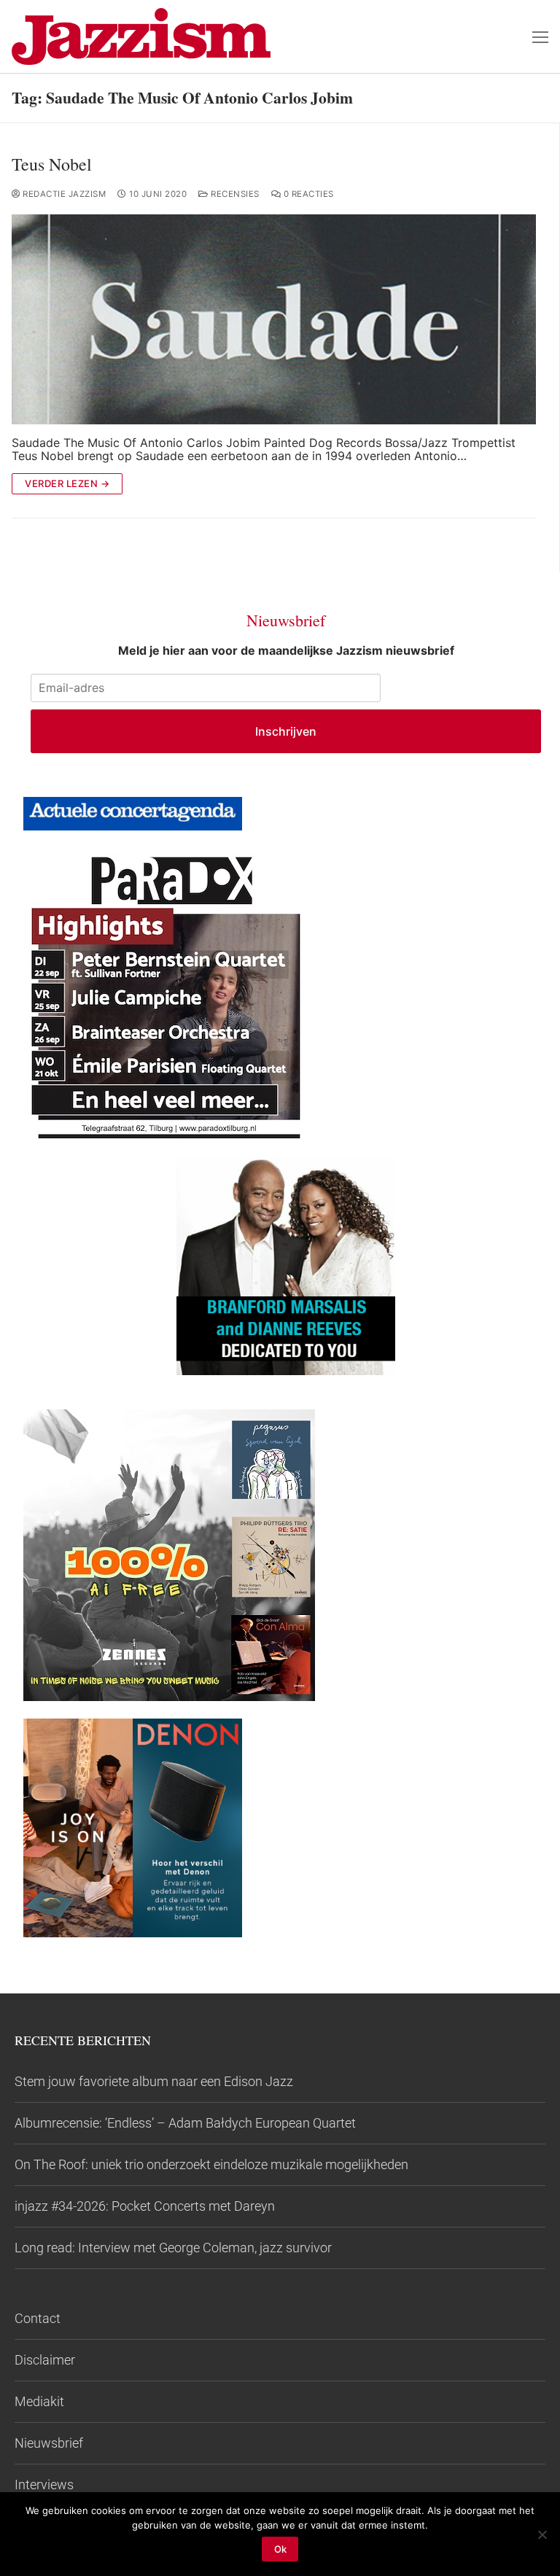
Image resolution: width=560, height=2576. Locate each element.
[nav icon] (540, 36)
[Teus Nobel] (274, 319)
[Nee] (542, 2534)
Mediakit (39, 2401)
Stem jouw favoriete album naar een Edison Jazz (154, 2081)
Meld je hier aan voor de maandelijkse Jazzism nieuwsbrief (286, 650)
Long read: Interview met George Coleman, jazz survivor (173, 2248)
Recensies (234, 194)
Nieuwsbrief (49, 2443)
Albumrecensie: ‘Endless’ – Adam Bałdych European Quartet (185, 2123)
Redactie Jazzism (63, 194)
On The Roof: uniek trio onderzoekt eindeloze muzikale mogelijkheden (211, 2164)
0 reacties (307, 194)
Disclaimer (45, 2360)
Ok (280, 2549)
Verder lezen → (67, 483)
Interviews (44, 2484)
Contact (38, 2318)
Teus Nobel (52, 164)
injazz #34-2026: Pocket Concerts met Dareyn (145, 2206)
